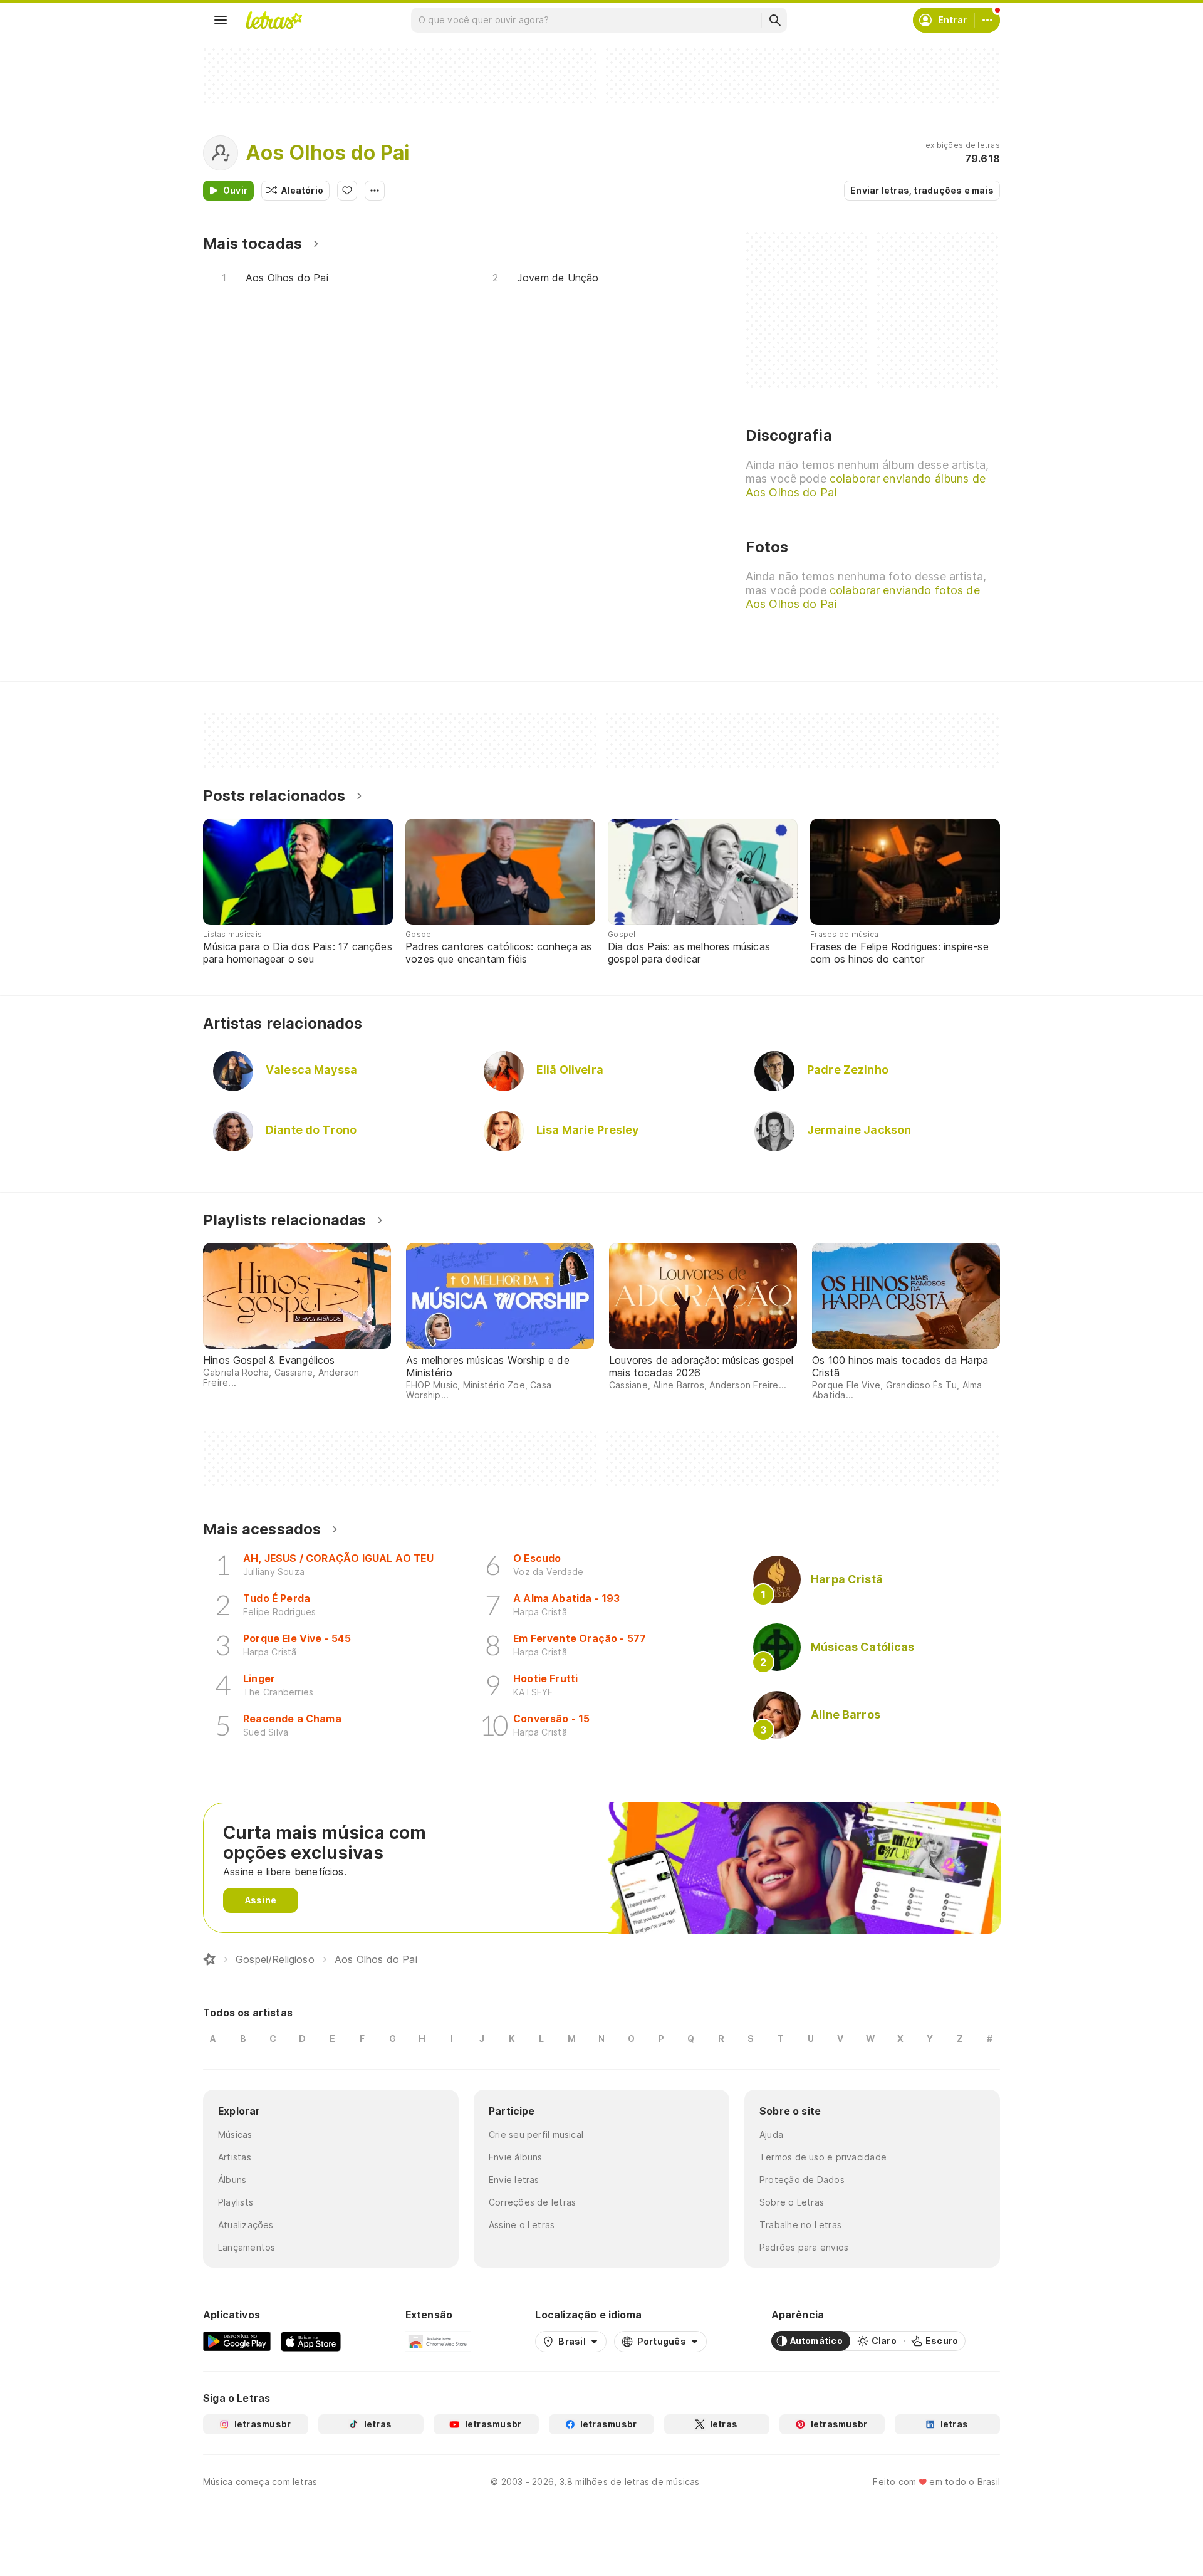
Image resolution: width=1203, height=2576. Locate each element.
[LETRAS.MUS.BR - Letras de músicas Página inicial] (274, 20)
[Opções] (375, 191)
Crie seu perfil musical (536, 2134)
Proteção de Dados (802, 2180)
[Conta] (987, 20)
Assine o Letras (522, 2225)
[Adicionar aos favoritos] (347, 191)
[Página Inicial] (209, 1959)
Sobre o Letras (792, 2202)
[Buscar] (774, 20)
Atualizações (246, 2225)
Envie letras (514, 2180)
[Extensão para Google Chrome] (438, 2341)
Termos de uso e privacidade (823, 2157)
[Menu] (221, 20)
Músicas (235, 2134)
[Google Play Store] (237, 2341)
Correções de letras (532, 2202)
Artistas (235, 2157)
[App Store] (311, 2341)
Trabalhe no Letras (800, 2225)
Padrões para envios (804, 2247)
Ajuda (771, 2134)
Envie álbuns (516, 2157)
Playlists (236, 2202)
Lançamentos (247, 2247)
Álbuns (232, 2180)
